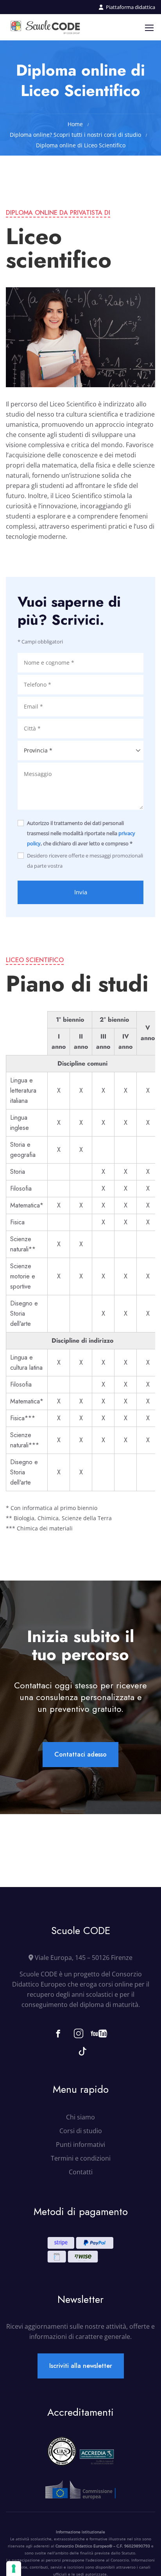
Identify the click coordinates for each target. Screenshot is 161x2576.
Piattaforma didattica (131, 7)
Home (75, 124)
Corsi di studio (81, 2131)
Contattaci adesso (80, 1754)
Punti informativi (80, 2145)
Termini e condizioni (81, 2158)
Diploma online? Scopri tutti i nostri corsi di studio (75, 135)
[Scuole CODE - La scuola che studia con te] (46, 27)
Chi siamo (80, 2117)
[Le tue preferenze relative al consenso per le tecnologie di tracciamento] (14, 2569)
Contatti (81, 2172)
